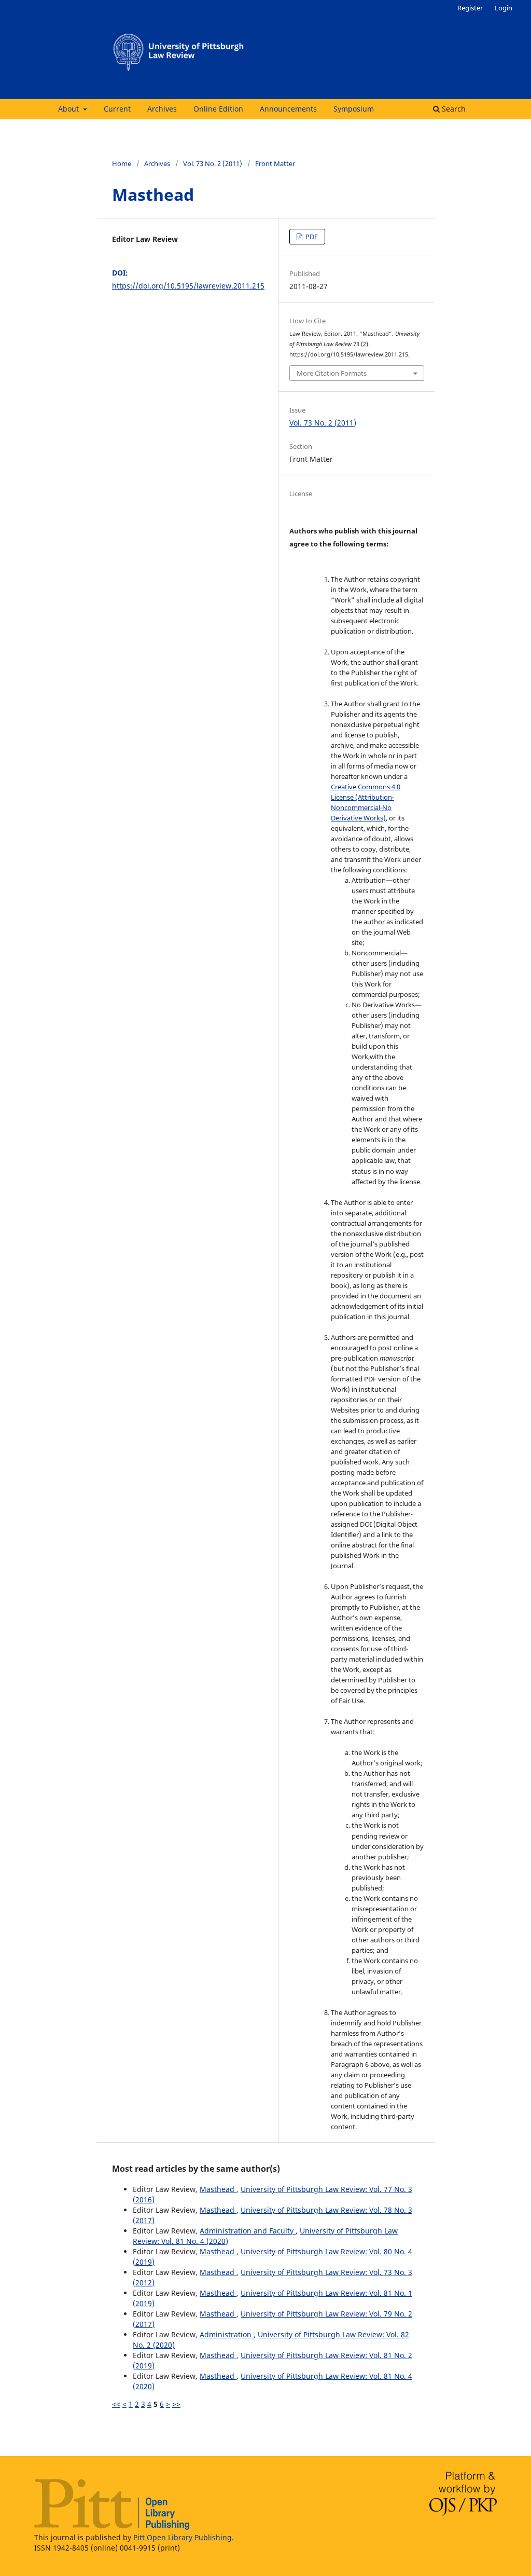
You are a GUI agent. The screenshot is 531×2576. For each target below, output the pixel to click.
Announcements (288, 109)
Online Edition (218, 109)
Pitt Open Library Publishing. (184, 2537)
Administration (227, 2334)
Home (122, 163)
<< (116, 2404)
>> (176, 2404)
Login (504, 8)
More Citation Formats (332, 373)
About (69, 109)
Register (470, 8)
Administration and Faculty (248, 2231)
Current (117, 109)
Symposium (354, 109)
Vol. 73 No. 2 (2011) (213, 163)
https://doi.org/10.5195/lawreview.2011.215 (188, 286)
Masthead (218, 2189)
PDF (311, 237)
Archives (162, 109)
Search (453, 109)
